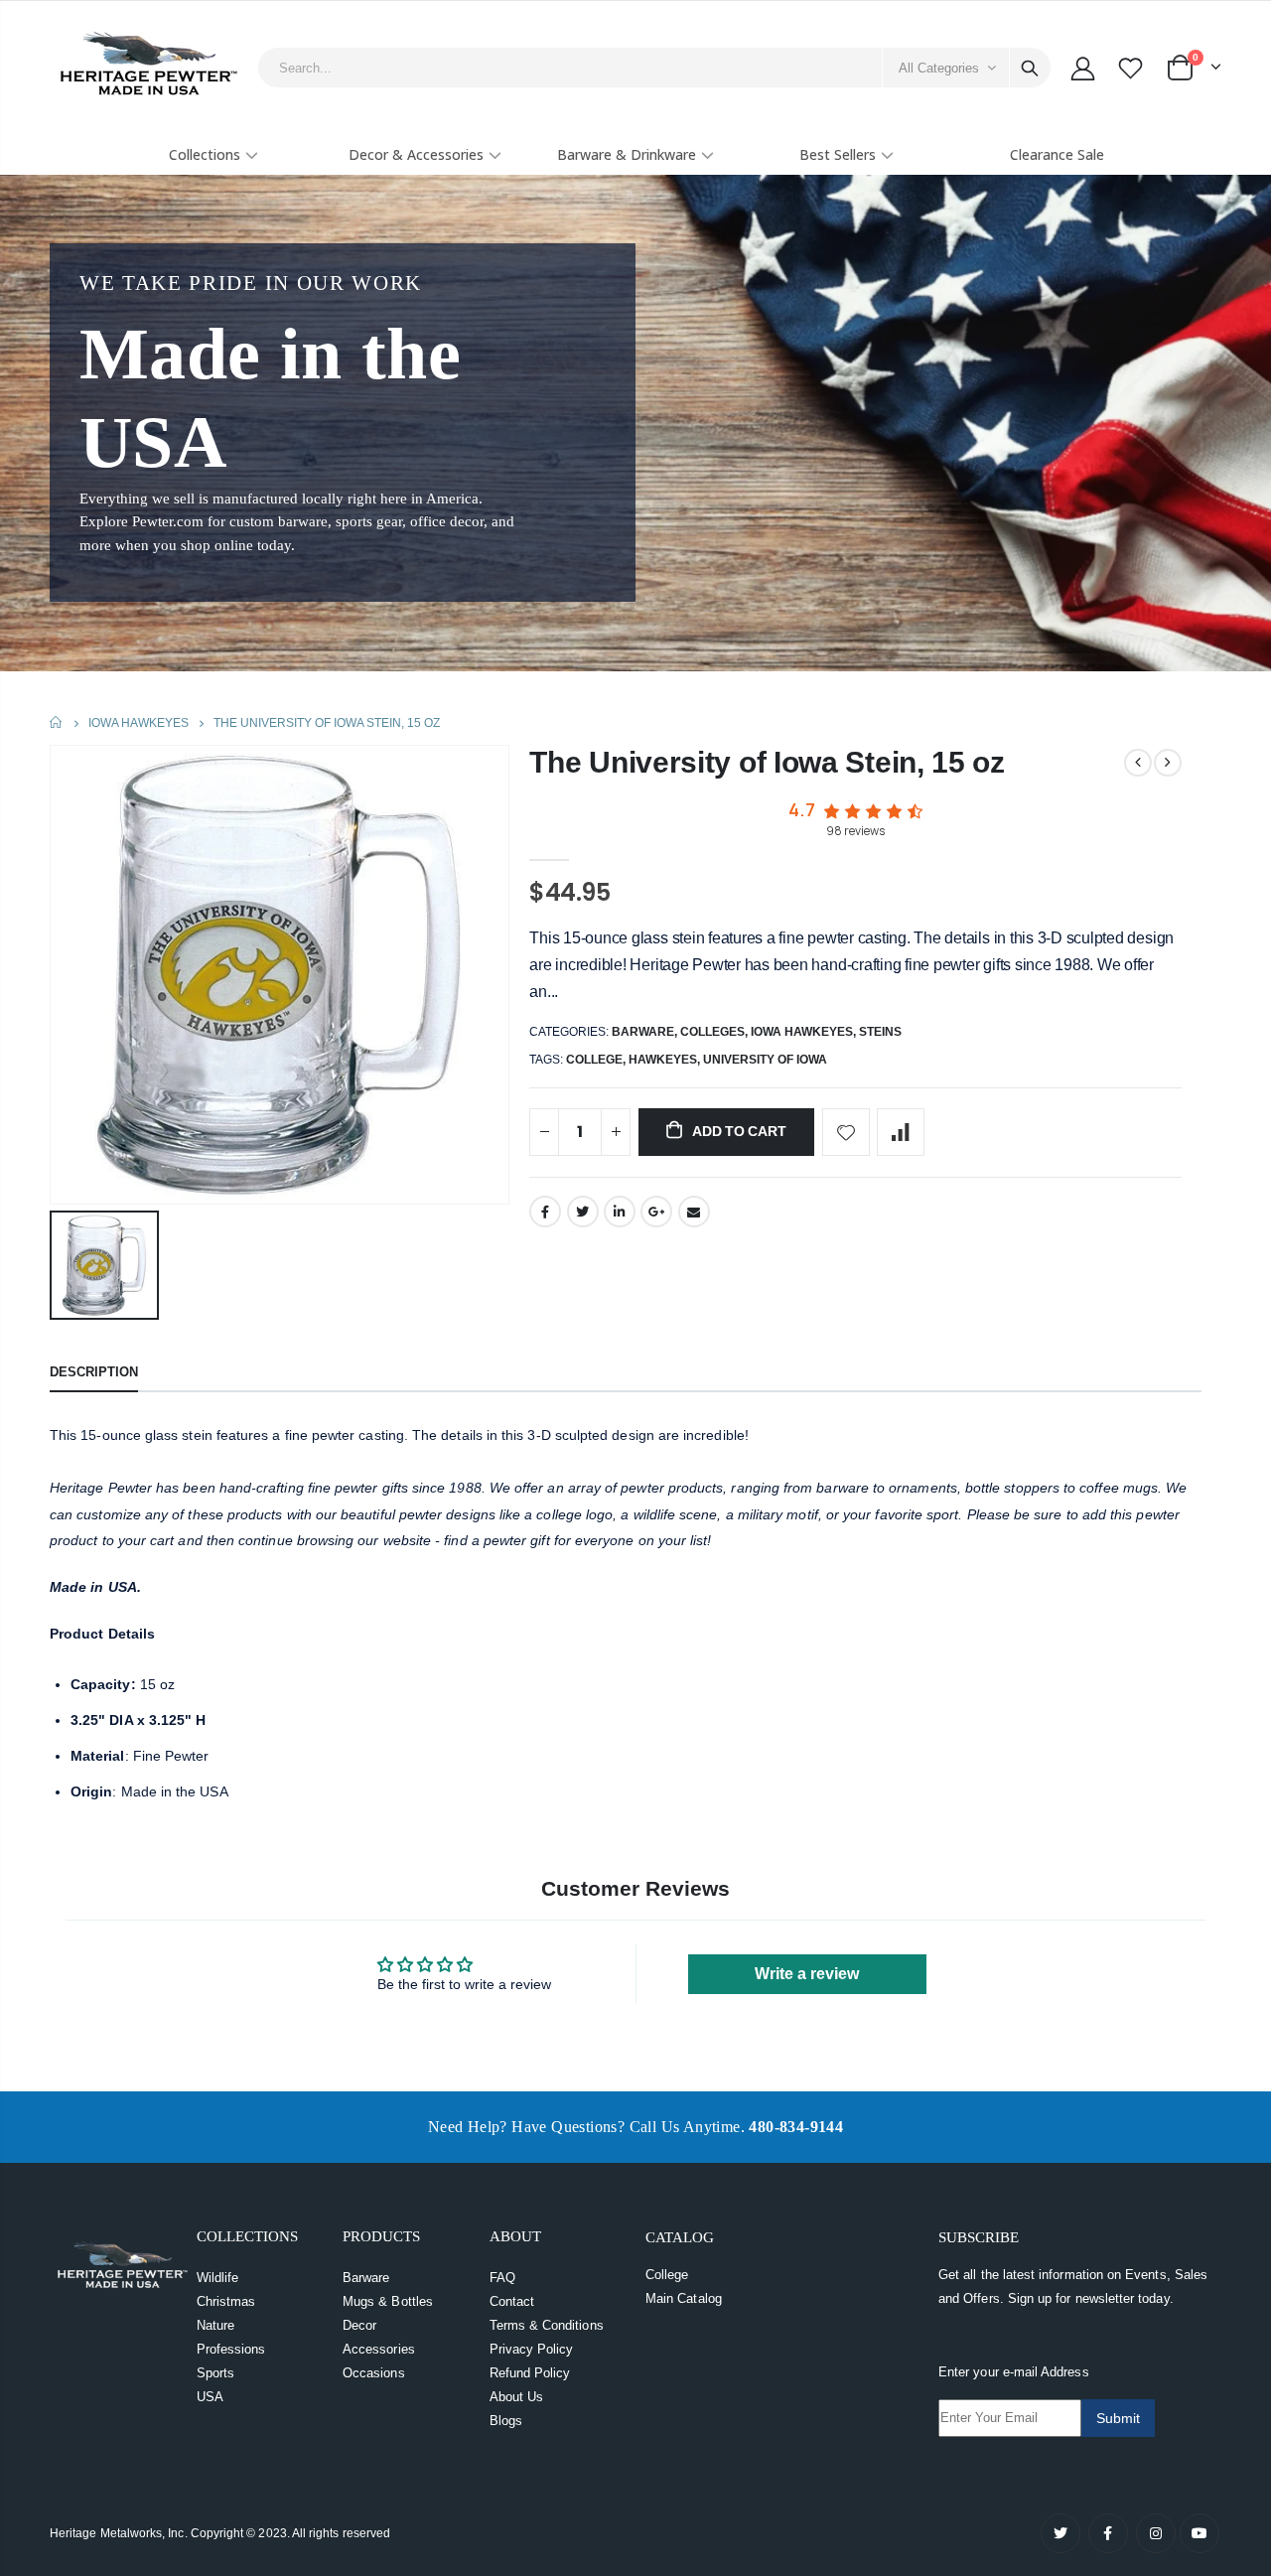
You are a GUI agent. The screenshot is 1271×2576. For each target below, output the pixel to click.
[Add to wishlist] (846, 1132)
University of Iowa (765, 1060)
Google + (656, 1212)
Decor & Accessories (416, 154)
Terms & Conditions (547, 2325)
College (667, 2275)
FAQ (502, 2278)
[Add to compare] (901, 1132)
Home (57, 722)
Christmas (226, 2301)
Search (1030, 68)
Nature (215, 2325)
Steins (880, 1032)
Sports (215, 2373)
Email (694, 1212)
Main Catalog (684, 2298)
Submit (1118, 2418)
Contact (512, 2301)
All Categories (939, 68)
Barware (643, 1032)
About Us (517, 2397)
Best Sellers (838, 154)
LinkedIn (620, 1212)
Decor (359, 2325)
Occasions (374, 2373)
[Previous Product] (1138, 763)
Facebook (545, 1212)
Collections (205, 154)
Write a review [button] (807, 1974)
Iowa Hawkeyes (139, 723)
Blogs (506, 2421)
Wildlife (218, 2278)
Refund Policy (530, 2373)
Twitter (583, 1212)
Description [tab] (94, 1372)
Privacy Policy (532, 2349)
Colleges (712, 1032)
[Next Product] (1168, 763)
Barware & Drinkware (627, 154)
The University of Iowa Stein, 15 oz (767, 762)
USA (210, 2397)
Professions (231, 2349)
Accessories (379, 2349)
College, (597, 1060)
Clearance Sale (1057, 154)
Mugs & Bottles (388, 2301)
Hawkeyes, (666, 1060)
